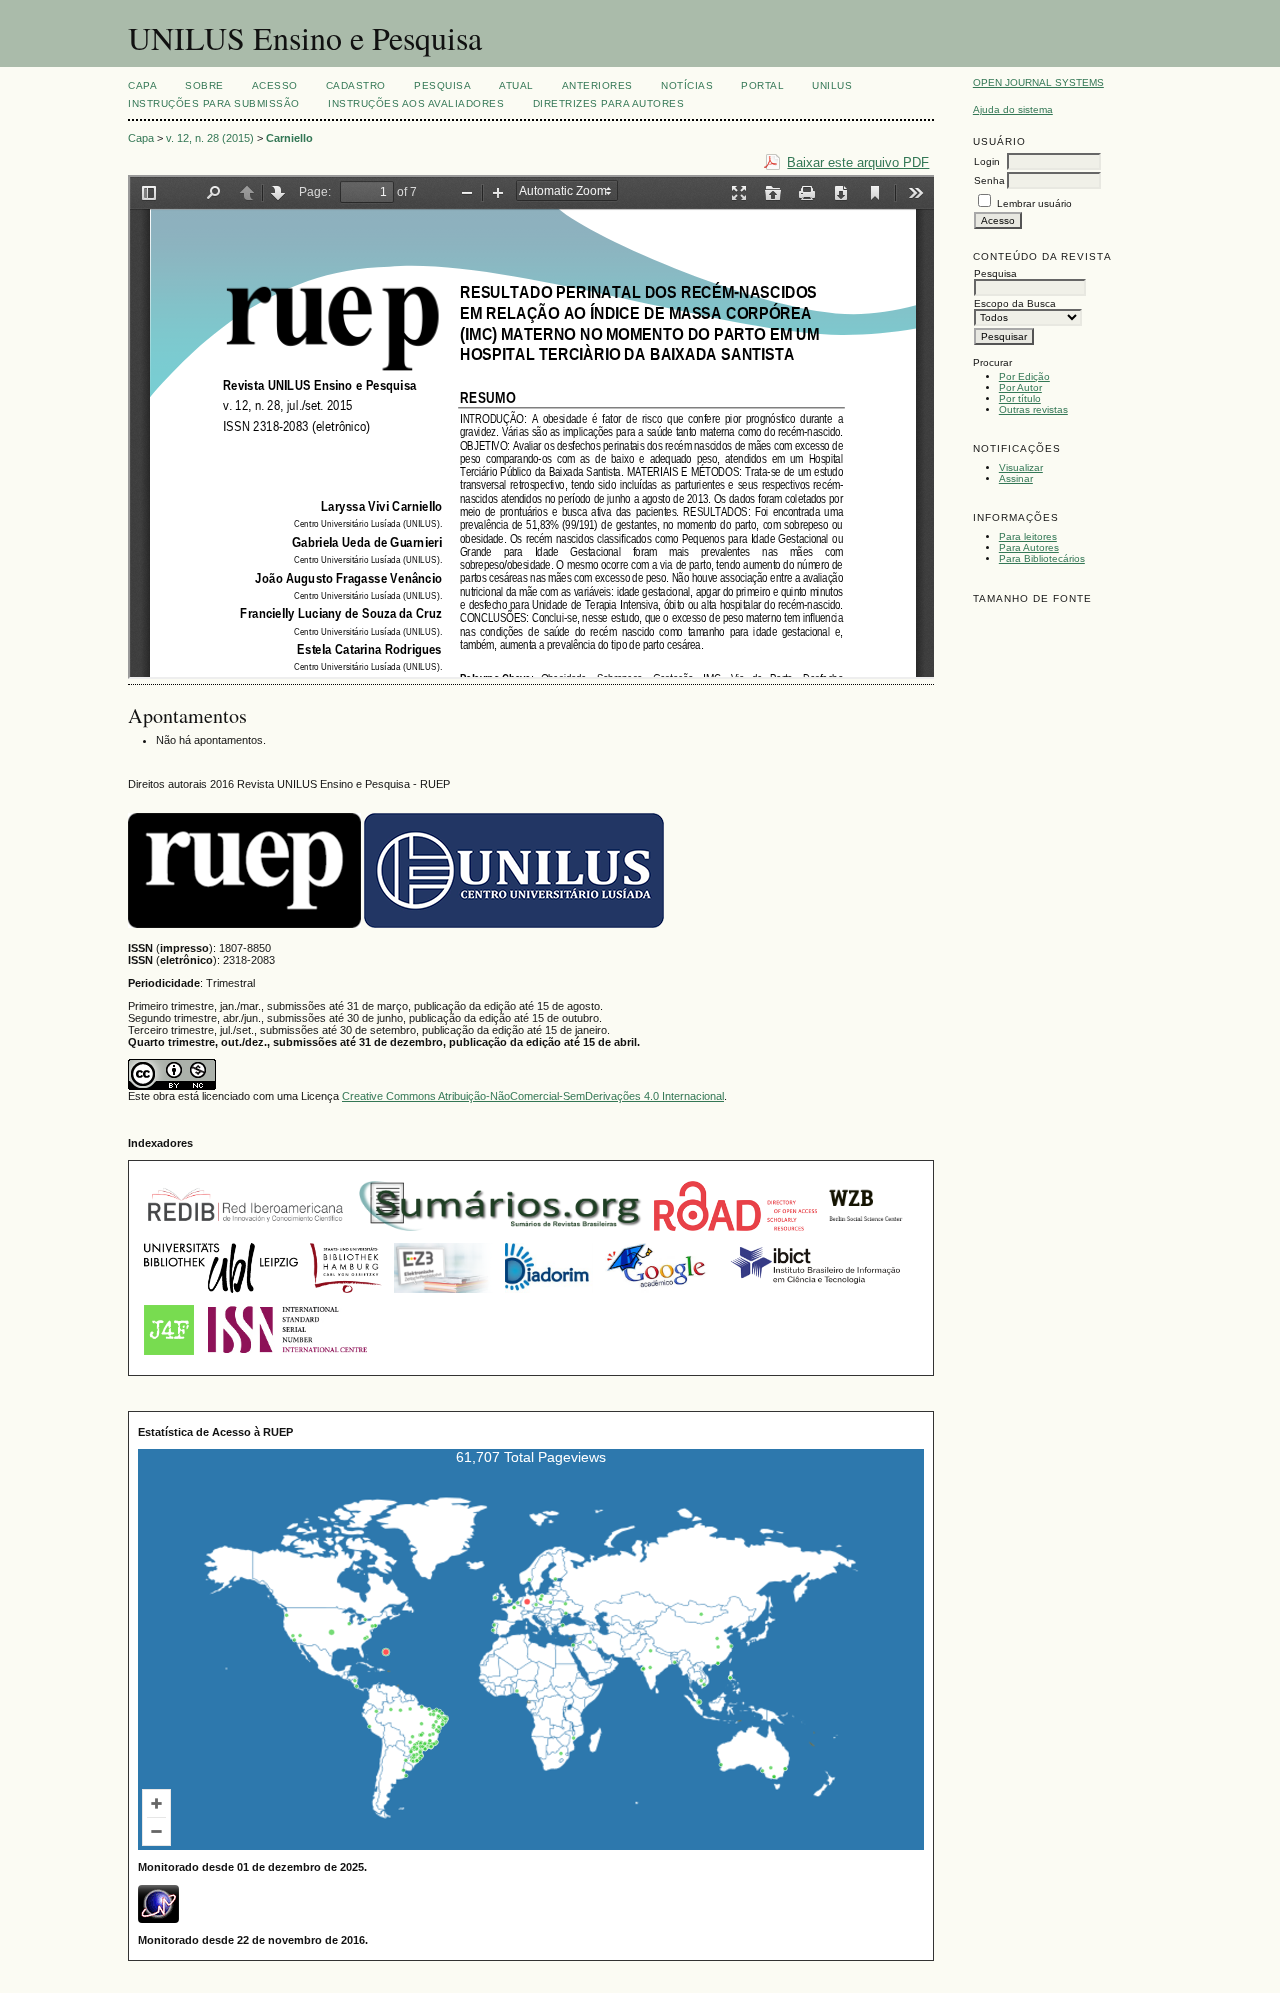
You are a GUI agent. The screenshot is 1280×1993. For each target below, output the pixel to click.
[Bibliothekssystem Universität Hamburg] (346, 1295)
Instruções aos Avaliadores (416, 103)
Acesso (275, 85)
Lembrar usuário (1034, 203)
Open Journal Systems (1038, 82)
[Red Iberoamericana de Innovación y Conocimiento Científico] (245, 1233)
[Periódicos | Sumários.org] (500, 1233)
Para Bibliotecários (1042, 558)
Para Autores (1029, 547)
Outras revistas (1033, 409)
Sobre (204, 85)
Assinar (1016, 478)
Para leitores (1028, 536)
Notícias (687, 85)
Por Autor (1020, 387)
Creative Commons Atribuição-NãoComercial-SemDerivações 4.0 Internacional (533, 1096)
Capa (142, 85)
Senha (989, 180)
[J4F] (169, 1357)
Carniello (289, 138)
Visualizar (1021, 467)
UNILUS (832, 85)
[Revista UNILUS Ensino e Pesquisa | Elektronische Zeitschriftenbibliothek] (443, 1295)
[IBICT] (813, 1295)
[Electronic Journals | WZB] (867, 1233)
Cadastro (356, 85)
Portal (762, 85)
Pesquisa (442, 85)
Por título (1020, 398)
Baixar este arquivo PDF (858, 162)
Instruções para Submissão (214, 103)
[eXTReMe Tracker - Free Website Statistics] (158, 1919)
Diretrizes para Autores (609, 103)
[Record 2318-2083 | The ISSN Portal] (287, 1357)
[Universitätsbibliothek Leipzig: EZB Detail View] (221, 1295)
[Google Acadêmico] (658, 1295)
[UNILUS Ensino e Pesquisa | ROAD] (735, 1233)
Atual (516, 85)
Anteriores (597, 85)
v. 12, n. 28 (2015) (210, 138)
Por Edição (1024, 376)
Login (987, 161)
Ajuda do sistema (1013, 109)
